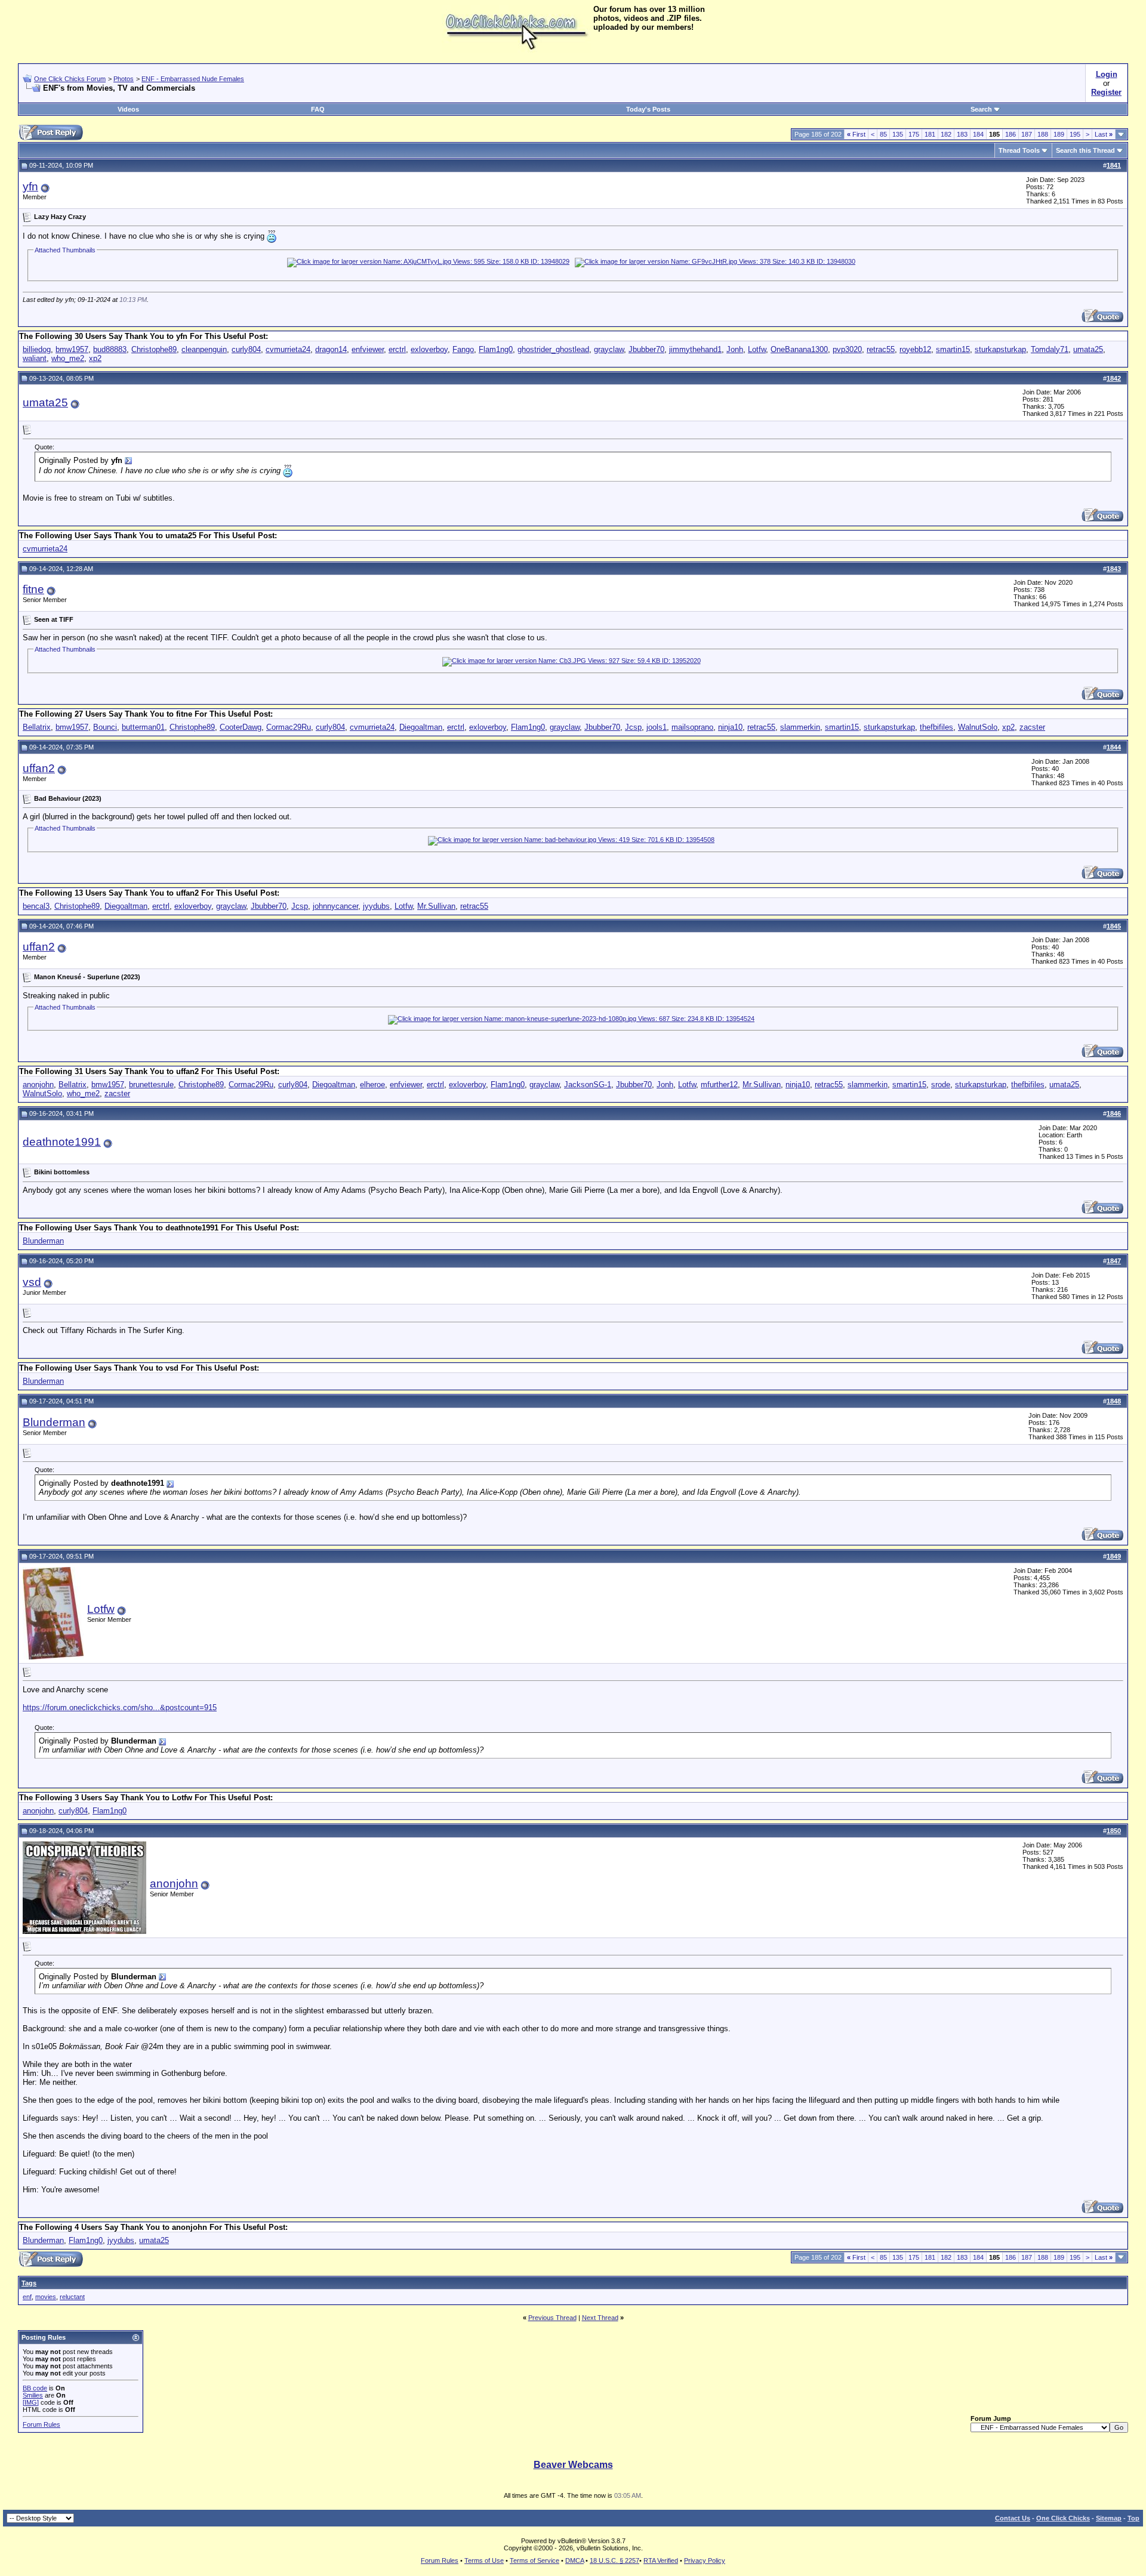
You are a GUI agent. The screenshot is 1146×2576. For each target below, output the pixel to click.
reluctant (72, 2297)
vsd (32, 1282)
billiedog (37, 349)
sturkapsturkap (1000, 349)
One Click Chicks (1063, 2518)
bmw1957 (72, 349)
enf (27, 2297)
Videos (128, 109)
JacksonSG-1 (588, 1085)
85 (883, 134)
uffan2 (39, 768)
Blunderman (43, 1241)
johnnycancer (335, 906)
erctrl (397, 349)
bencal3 (36, 906)
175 (914, 134)
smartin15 (953, 349)
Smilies (33, 2395)
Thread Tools (1019, 150)
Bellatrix (37, 727)
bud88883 (110, 349)
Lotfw (757, 349)
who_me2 (68, 358)
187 (1027, 134)
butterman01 (143, 727)
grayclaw (609, 349)
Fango (463, 349)
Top (1133, 2518)
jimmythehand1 (695, 349)
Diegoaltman (421, 727)
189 (1059, 134)
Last (1104, 134)
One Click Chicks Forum (70, 79)
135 (898, 134)
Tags (29, 2283)
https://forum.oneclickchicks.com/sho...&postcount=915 (120, 1707)
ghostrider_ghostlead (553, 349)
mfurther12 (719, 1085)
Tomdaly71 (1050, 349)
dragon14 (331, 349)
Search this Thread (1085, 150)
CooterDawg (241, 727)
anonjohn (38, 1085)
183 (962, 134)
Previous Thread (552, 2318)
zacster (1032, 727)
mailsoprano (692, 727)
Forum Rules (41, 2424)
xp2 (95, 358)
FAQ (318, 109)
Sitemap (1109, 2518)
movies (46, 2297)
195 (1075, 134)
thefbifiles (936, 727)
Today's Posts (648, 109)
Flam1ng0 (496, 349)
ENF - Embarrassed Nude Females (193, 79)
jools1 (657, 727)
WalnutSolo (978, 727)
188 (1043, 134)
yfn (30, 186)
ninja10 (730, 727)
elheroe (372, 1085)
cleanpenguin (204, 349)
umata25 (1088, 349)
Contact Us (1013, 2518)
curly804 (246, 349)
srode (941, 1085)
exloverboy (429, 349)
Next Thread (600, 2318)
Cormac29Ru (289, 727)
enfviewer (368, 349)
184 (978, 134)
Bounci (105, 727)
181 (930, 134)
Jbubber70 (646, 349)
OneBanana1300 (799, 349)
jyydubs (376, 906)
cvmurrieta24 (288, 349)
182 (946, 134)
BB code (35, 2388)
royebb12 (915, 349)
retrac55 (881, 349)
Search (981, 109)
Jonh (735, 349)
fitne (33, 589)
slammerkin (800, 727)
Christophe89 (154, 349)
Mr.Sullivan (436, 906)
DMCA (574, 2560)
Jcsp (633, 727)
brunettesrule (151, 1085)
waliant (35, 358)
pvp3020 (847, 349)
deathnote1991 (62, 1142)
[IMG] (31, 2402)
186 (1011, 134)
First (856, 134)
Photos (124, 79)
